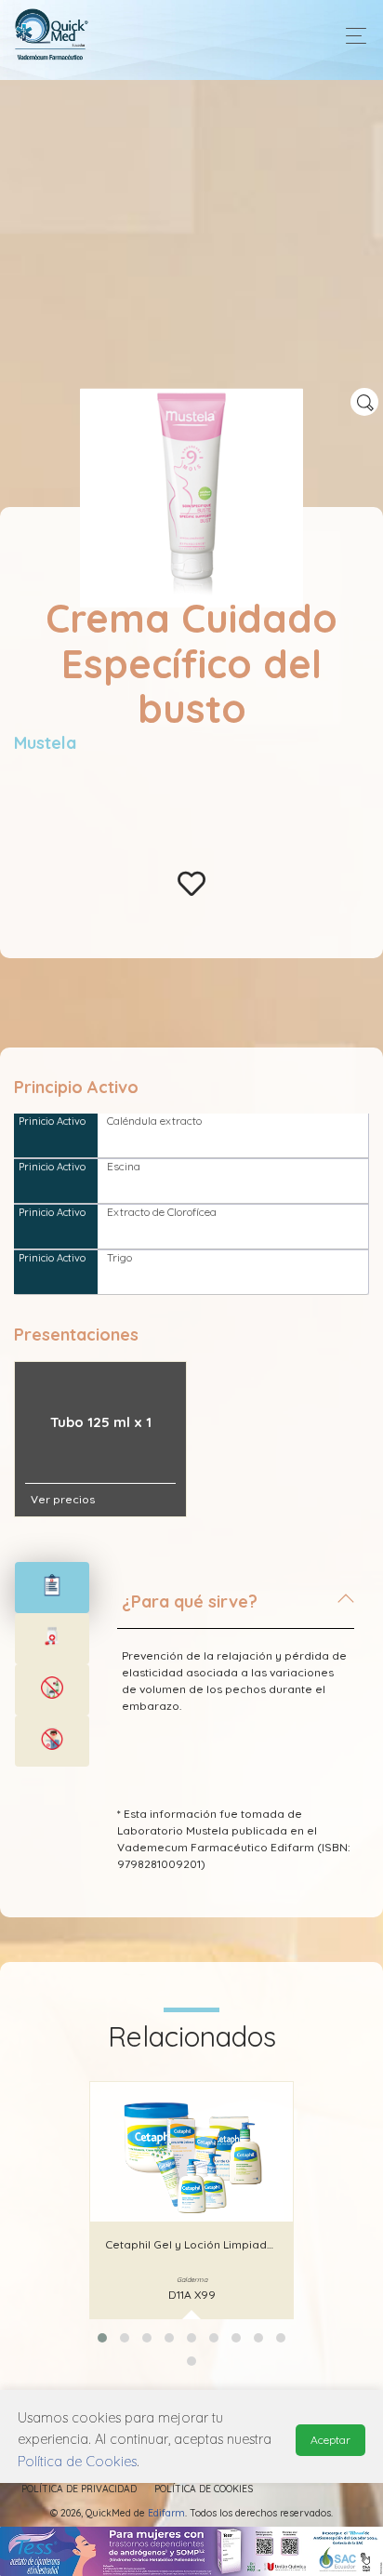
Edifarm (166, 2513)
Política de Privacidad (79, 2489)
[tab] (236, 1609)
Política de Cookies (204, 2489)
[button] (102, 2338)
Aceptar (330, 2440)
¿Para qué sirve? (190, 1602)
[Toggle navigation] (351, 36)
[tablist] (52, 1588)
